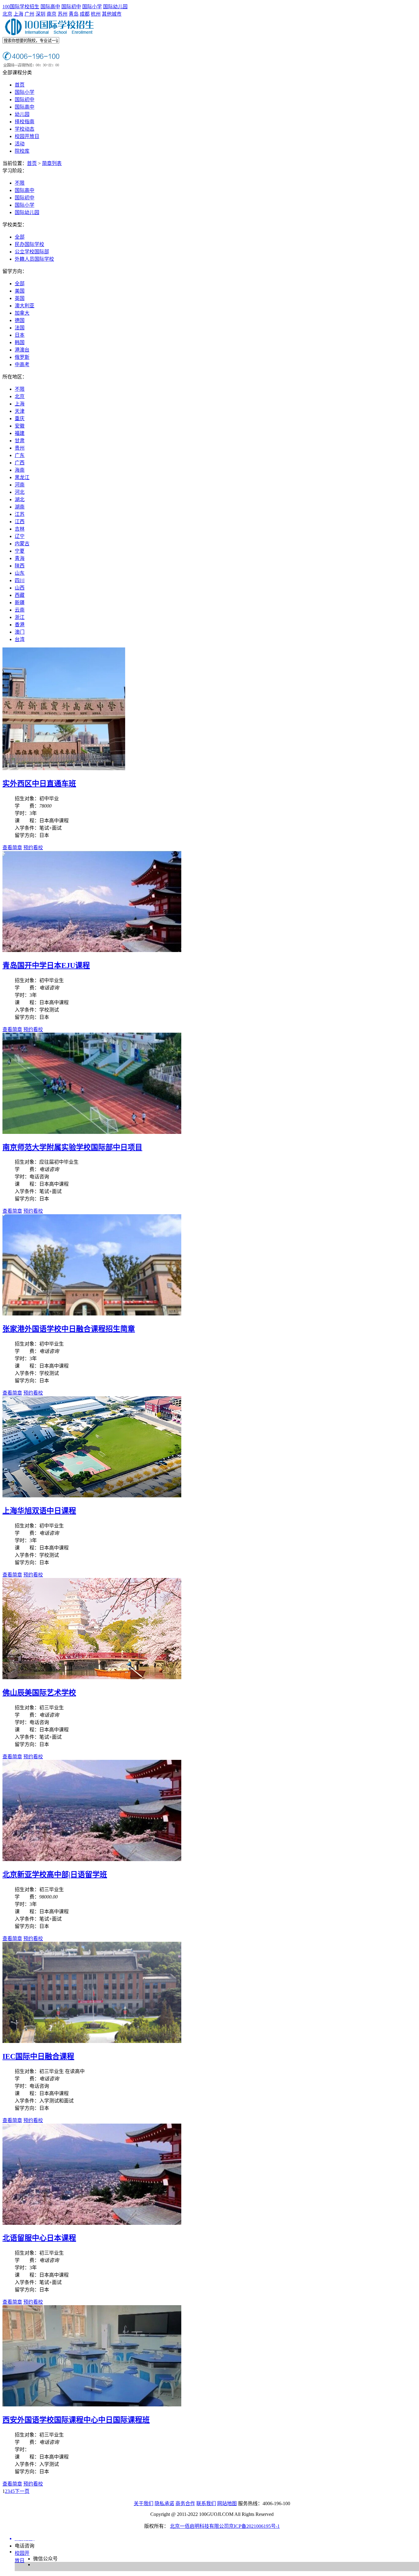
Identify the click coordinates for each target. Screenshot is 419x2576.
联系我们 (206, 2503)
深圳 (40, 14)
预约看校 (33, 848)
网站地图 (227, 2503)
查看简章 (12, 848)
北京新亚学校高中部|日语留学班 (55, 1875)
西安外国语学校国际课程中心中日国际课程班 (76, 2420)
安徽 (20, 426)
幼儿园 (22, 114)
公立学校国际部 (32, 252)
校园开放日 (27, 136)
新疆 (20, 603)
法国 (20, 328)
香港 (20, 625)
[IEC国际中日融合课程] (92, 2041)
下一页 (22, 2491)
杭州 (96, 14)
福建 (20, 433)
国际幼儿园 (115, 7)
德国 (20, 320)
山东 (20, 573)
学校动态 (25, 129)
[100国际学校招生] (50, 34)
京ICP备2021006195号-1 (254, 2526)
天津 (20, 411)
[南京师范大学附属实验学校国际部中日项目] (92, 1132)
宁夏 (20, 551)
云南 (20, 610)
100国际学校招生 (21, 7)
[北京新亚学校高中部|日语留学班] (92, 1859)
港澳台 (22, 350)
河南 (20, 485)
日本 (20, 335)
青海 (20, 558)
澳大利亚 (25, 306)
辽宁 (20, 536)
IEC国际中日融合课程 (38, 2056)
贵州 (20, 448)
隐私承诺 (164, 2503)
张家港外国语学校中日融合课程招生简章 (69, 1329)
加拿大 (22, 313)
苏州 (63, 14)
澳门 (20, 632)
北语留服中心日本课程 (39, 2238)
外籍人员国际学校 (34, 259)
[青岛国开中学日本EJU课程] (92, 950)
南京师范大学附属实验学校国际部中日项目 (72, 1147)
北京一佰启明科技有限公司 (199, 2526)
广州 (29, 14)
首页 (20, 85)
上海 (18, 14)
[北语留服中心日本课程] (92, 2223)
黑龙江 (22, 477)
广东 (20, 455)
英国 (20, 298)
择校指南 (25, 122)
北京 (7, 14)
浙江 (20, 617)
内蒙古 (22, 544)
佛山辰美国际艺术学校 (39, 1693)
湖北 (20, 499)
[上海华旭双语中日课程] (92, 1496)
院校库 (22, 151)
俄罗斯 (22, 357)
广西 (20, 463)
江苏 (20, 514)
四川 (20, 580)
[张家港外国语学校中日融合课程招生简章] (92, 1314)
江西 (20, 522)
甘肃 (20, 441)
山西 (20, 588)
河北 (20, 492)
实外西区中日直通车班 (39, 784)
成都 (85, 14)
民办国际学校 (29, 244)
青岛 (74, 14)
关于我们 (144, 2503)
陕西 (20, 566)
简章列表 (52, 163)
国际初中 (71, 7)
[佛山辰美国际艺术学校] (92, 1678)
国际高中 (50, 7)
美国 (20, 291)
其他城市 (112, 14)
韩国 (20, 342)
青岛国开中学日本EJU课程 (46, 966)
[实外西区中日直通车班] (64, 768)
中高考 (22, 365)
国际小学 (92, 7)
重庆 (20, 418)
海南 (20, 470)
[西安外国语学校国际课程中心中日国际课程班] (92, 2405)
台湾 (20, 639)
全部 (20, 237)
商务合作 (185, 2503)
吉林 (20, 529)
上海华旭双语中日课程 (39, 1511)
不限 (20, 183)
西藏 (20, 595)
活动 (20, 144)
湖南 (20, 507)
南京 (52, 14)
